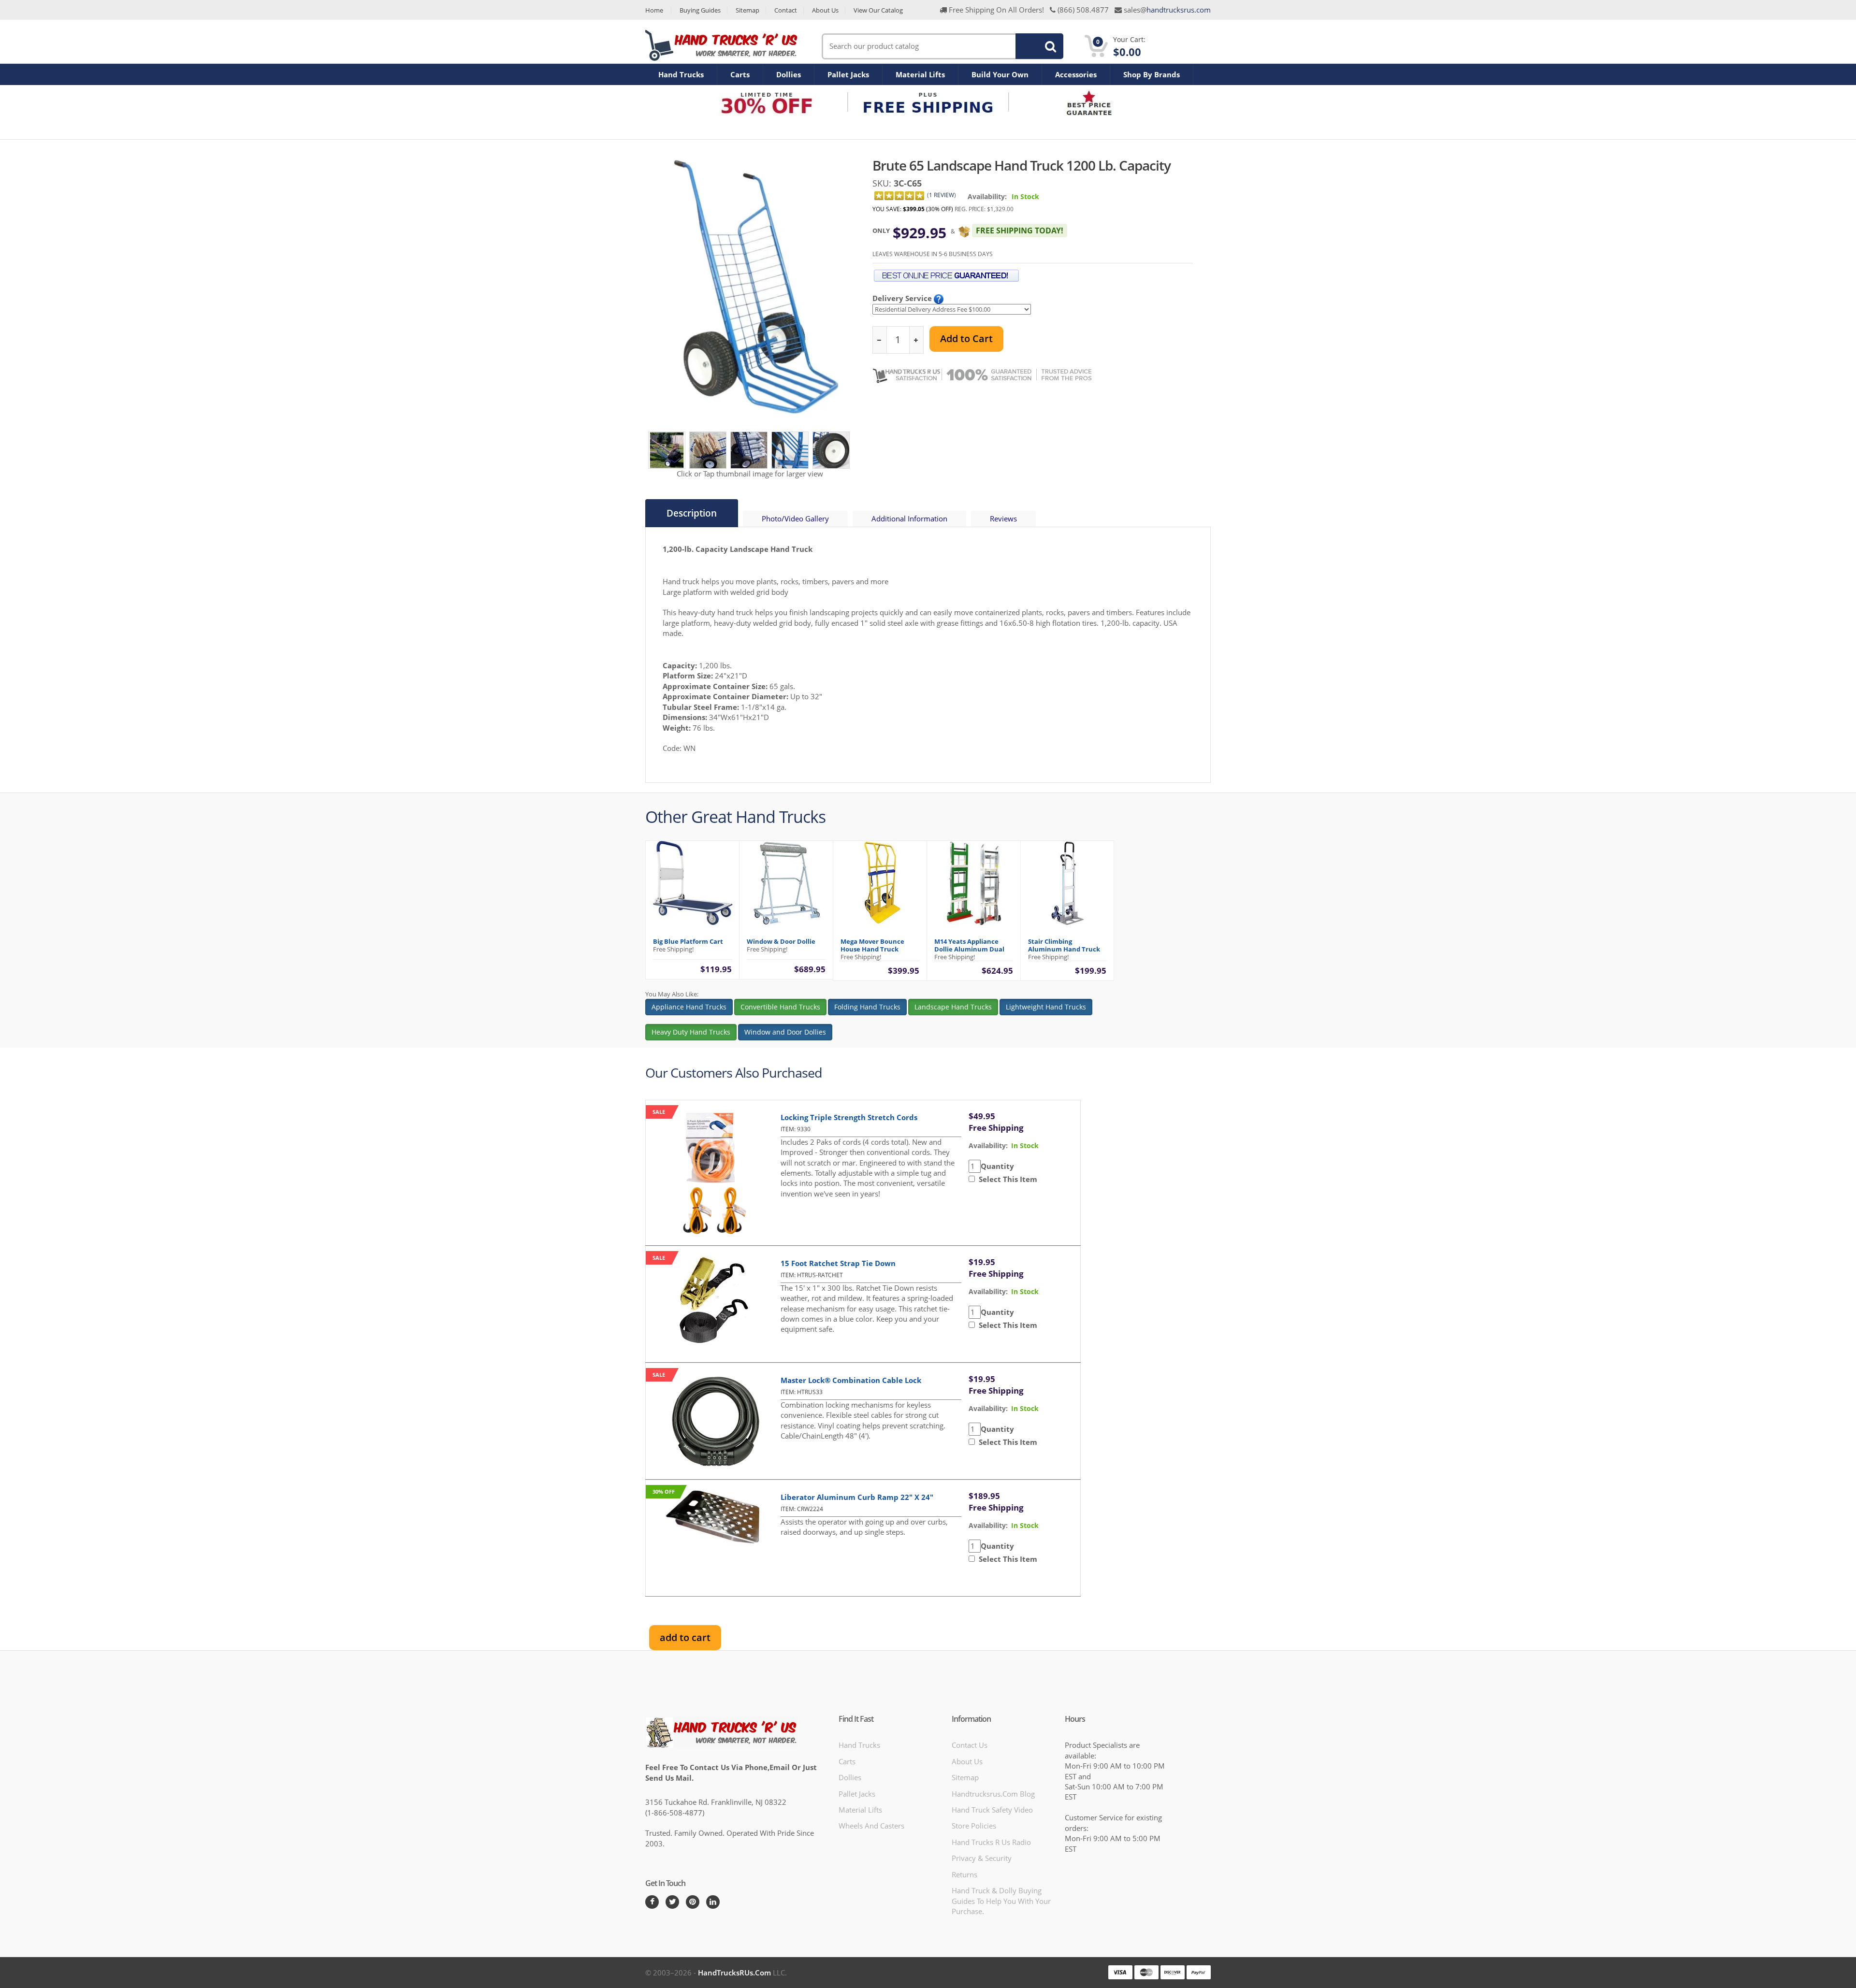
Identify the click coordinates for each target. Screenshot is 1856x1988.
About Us (825, 10)
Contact (786, 10)
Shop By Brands (1152, 74)
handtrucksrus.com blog (993, 1794)
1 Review (942, 195)
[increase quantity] (916, 340)
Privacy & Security (982, 1858)
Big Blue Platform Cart (688, 941)
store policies (974, 1826)
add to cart (685, 1637)
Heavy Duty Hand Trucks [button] (691, 1032)
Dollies (789, 74)
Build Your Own (1000, 74)
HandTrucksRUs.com (734, 1973)
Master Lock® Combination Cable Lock (851, 1380)
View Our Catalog (878, 10)
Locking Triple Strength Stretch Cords (849, 1117)
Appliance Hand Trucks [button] (689, 1007)
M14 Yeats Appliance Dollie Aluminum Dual (969, 945)
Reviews (1003, 519)
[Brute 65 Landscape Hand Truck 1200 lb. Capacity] (667, 449)
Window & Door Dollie (781, 941)
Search (1034, 46)
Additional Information (909, 519)
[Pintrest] (693, 1902)
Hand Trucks (681, 74)
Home (654, 10)
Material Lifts (920, 74)
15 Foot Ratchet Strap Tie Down (838, 1263)
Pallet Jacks (848, 74)
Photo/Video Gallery (795, 519)
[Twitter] (672, 1902)
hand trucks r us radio (991, 1842)
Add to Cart (966, 339)
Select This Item (1006, 1179)
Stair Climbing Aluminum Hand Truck (1064, 945)
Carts (740, 74)
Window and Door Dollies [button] (785, 1032)
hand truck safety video (992, 1810)
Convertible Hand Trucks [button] (780, 1007)
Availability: (987, 196)
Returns (964, 1874)
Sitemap (747, 10)
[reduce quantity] (880, 340)
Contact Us (970, 1745)
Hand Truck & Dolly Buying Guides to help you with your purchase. (1001, 1901)
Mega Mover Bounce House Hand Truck (872, 945)
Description (692, 513)
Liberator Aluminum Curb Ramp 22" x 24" (857, 1497)
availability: (988, 1145)
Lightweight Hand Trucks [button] (1046, 1007)
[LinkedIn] (713, 1902)
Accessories (1076, 74)
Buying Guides (700, 10)
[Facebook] (652, 1902)
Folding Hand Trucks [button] (867, 1007)
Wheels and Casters (871, 1826)
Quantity (997, 1166)
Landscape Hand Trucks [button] (953, 1007)
